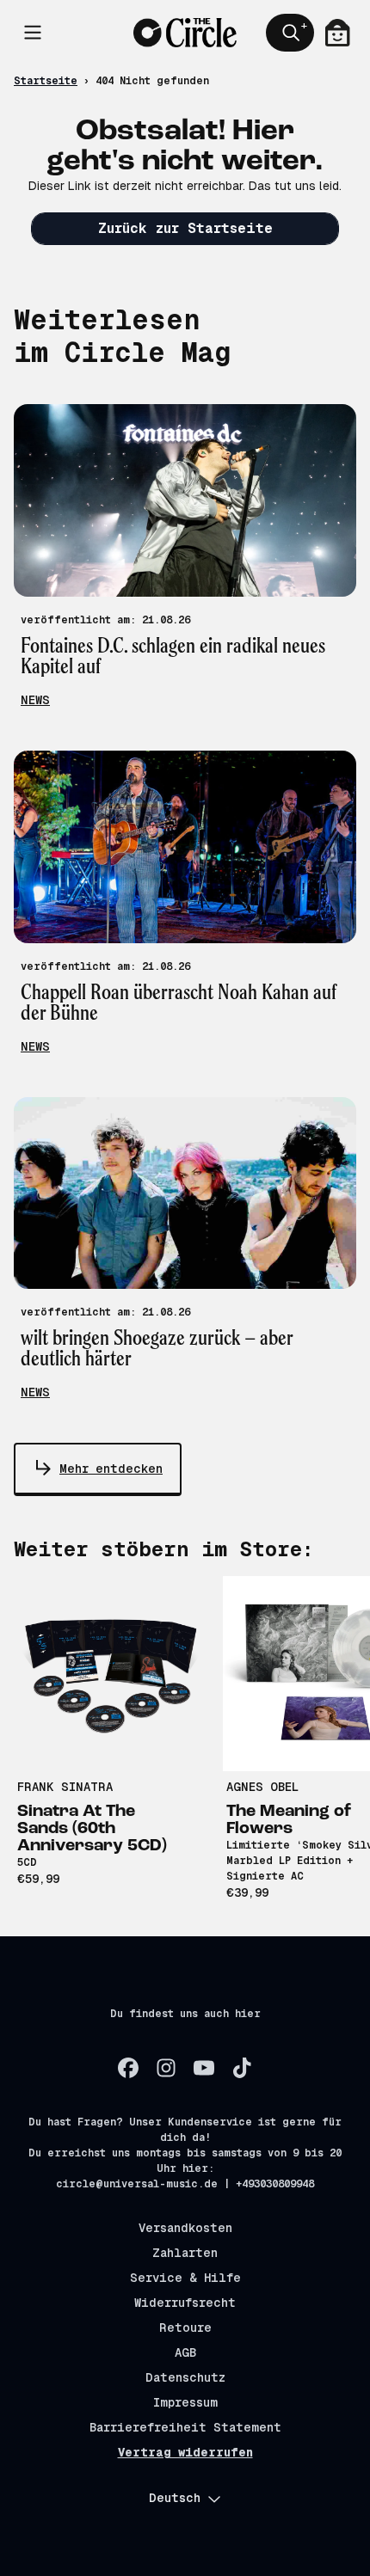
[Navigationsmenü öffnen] (33, 33)
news (35, 700)
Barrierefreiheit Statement (185, 2427)
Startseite (46, 81)
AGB (185, 2352)
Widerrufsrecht (185, 2303)
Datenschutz (185, 2377)
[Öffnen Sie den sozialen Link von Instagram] (166, 2068)
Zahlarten (185, 2253)
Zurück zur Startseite (185, 228)
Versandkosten (185, 2228)
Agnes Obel (262, 1787)
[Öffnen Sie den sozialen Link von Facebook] (128, 2068)
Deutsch (175, 2498)
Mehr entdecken (111, 1469)
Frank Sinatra (65, 1787)
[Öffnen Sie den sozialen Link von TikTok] (242, 2068)
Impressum (185, 2402)
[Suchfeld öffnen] (290, 33)
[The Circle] (185, 32)
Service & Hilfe (185, 2278)
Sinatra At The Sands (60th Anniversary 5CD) (92, 1829)
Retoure (185, 2328)
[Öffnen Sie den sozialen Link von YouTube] (204, 2068)
